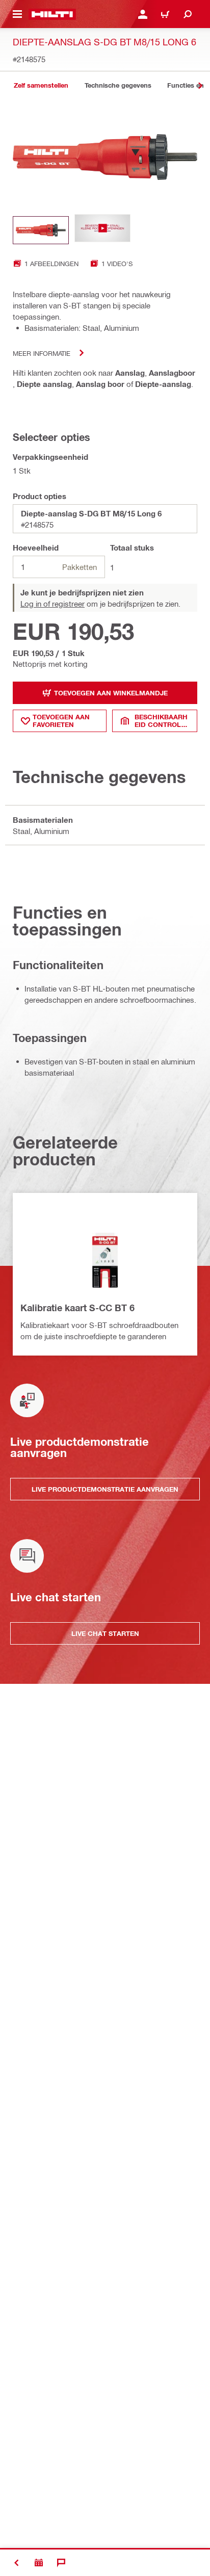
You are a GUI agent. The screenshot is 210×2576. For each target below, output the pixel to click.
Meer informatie (42, 353)
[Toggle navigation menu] (17, 14)
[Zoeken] (188, 14)
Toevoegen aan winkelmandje (111, 693)
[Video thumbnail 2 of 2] (102, 230)
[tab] (41, 85)
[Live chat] (61, 2563)
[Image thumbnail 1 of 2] (41, 230)
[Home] (52, 14)
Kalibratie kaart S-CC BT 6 (77, 1308)
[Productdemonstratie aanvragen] (39, 2563)
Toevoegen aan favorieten (61, 721)
